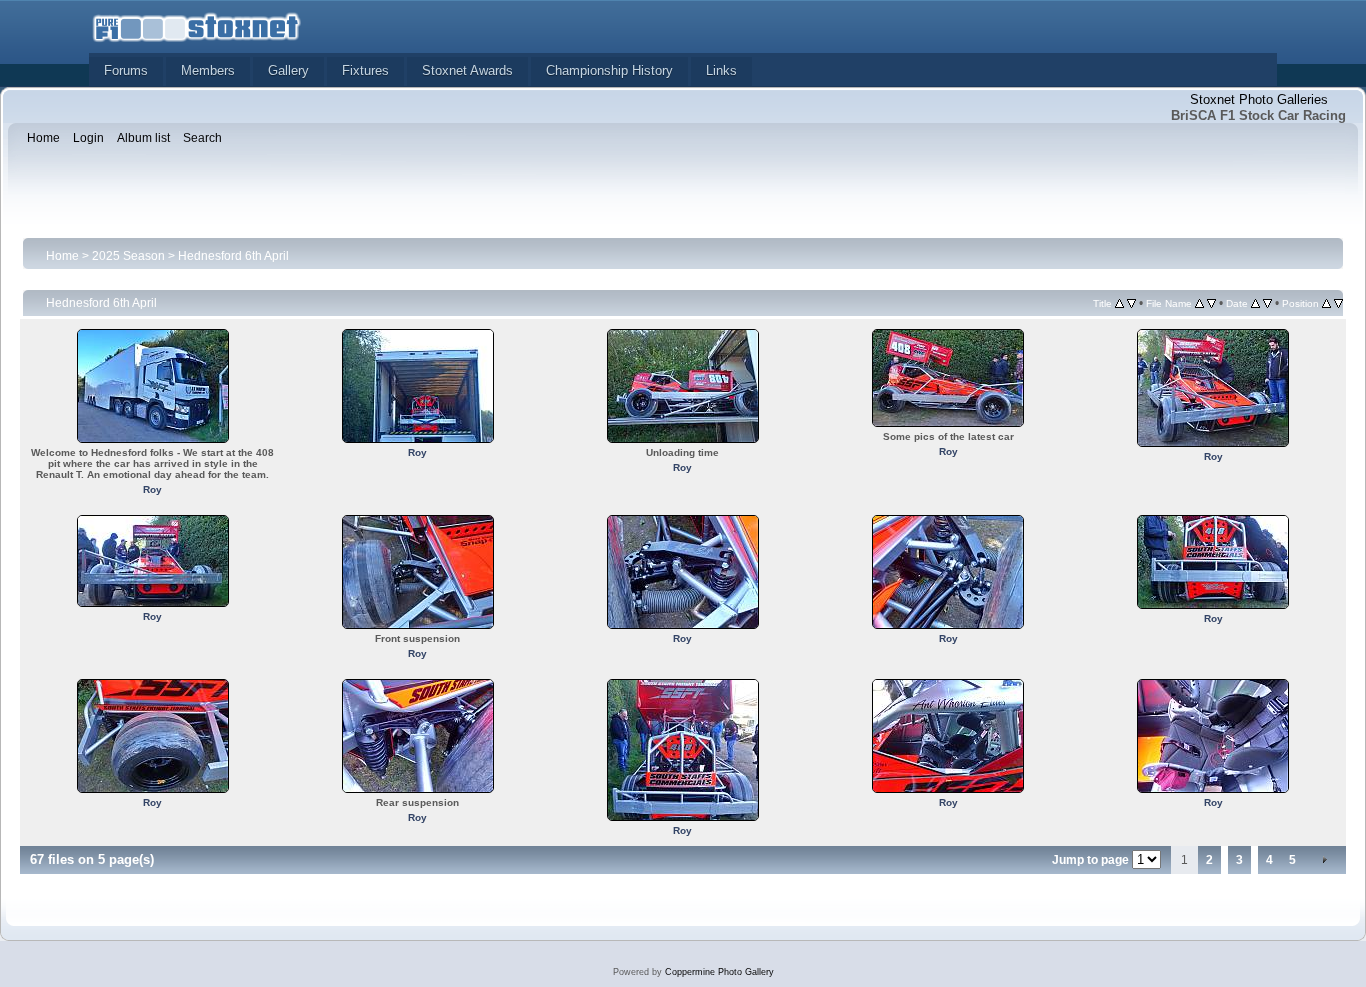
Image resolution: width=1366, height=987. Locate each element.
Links (721, 70)
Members (208, 70)
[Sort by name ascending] (1199, 303)
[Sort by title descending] (1131, 303)
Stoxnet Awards (467, 70)
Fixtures (365, 70)
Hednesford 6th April (233, 256)
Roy (152, 489)
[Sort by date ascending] (1255, 303)
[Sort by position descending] (1338, 303)
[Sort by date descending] (1267, 303)
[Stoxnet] (197, 25)
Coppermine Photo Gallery (719, 972)
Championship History (609, 70)
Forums (126, 70)
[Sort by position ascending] (1326, 303)
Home (62, 256)
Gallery (288, 70)
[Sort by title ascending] (1119, 303)
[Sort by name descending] (1211, 303)
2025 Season (128, 256)
